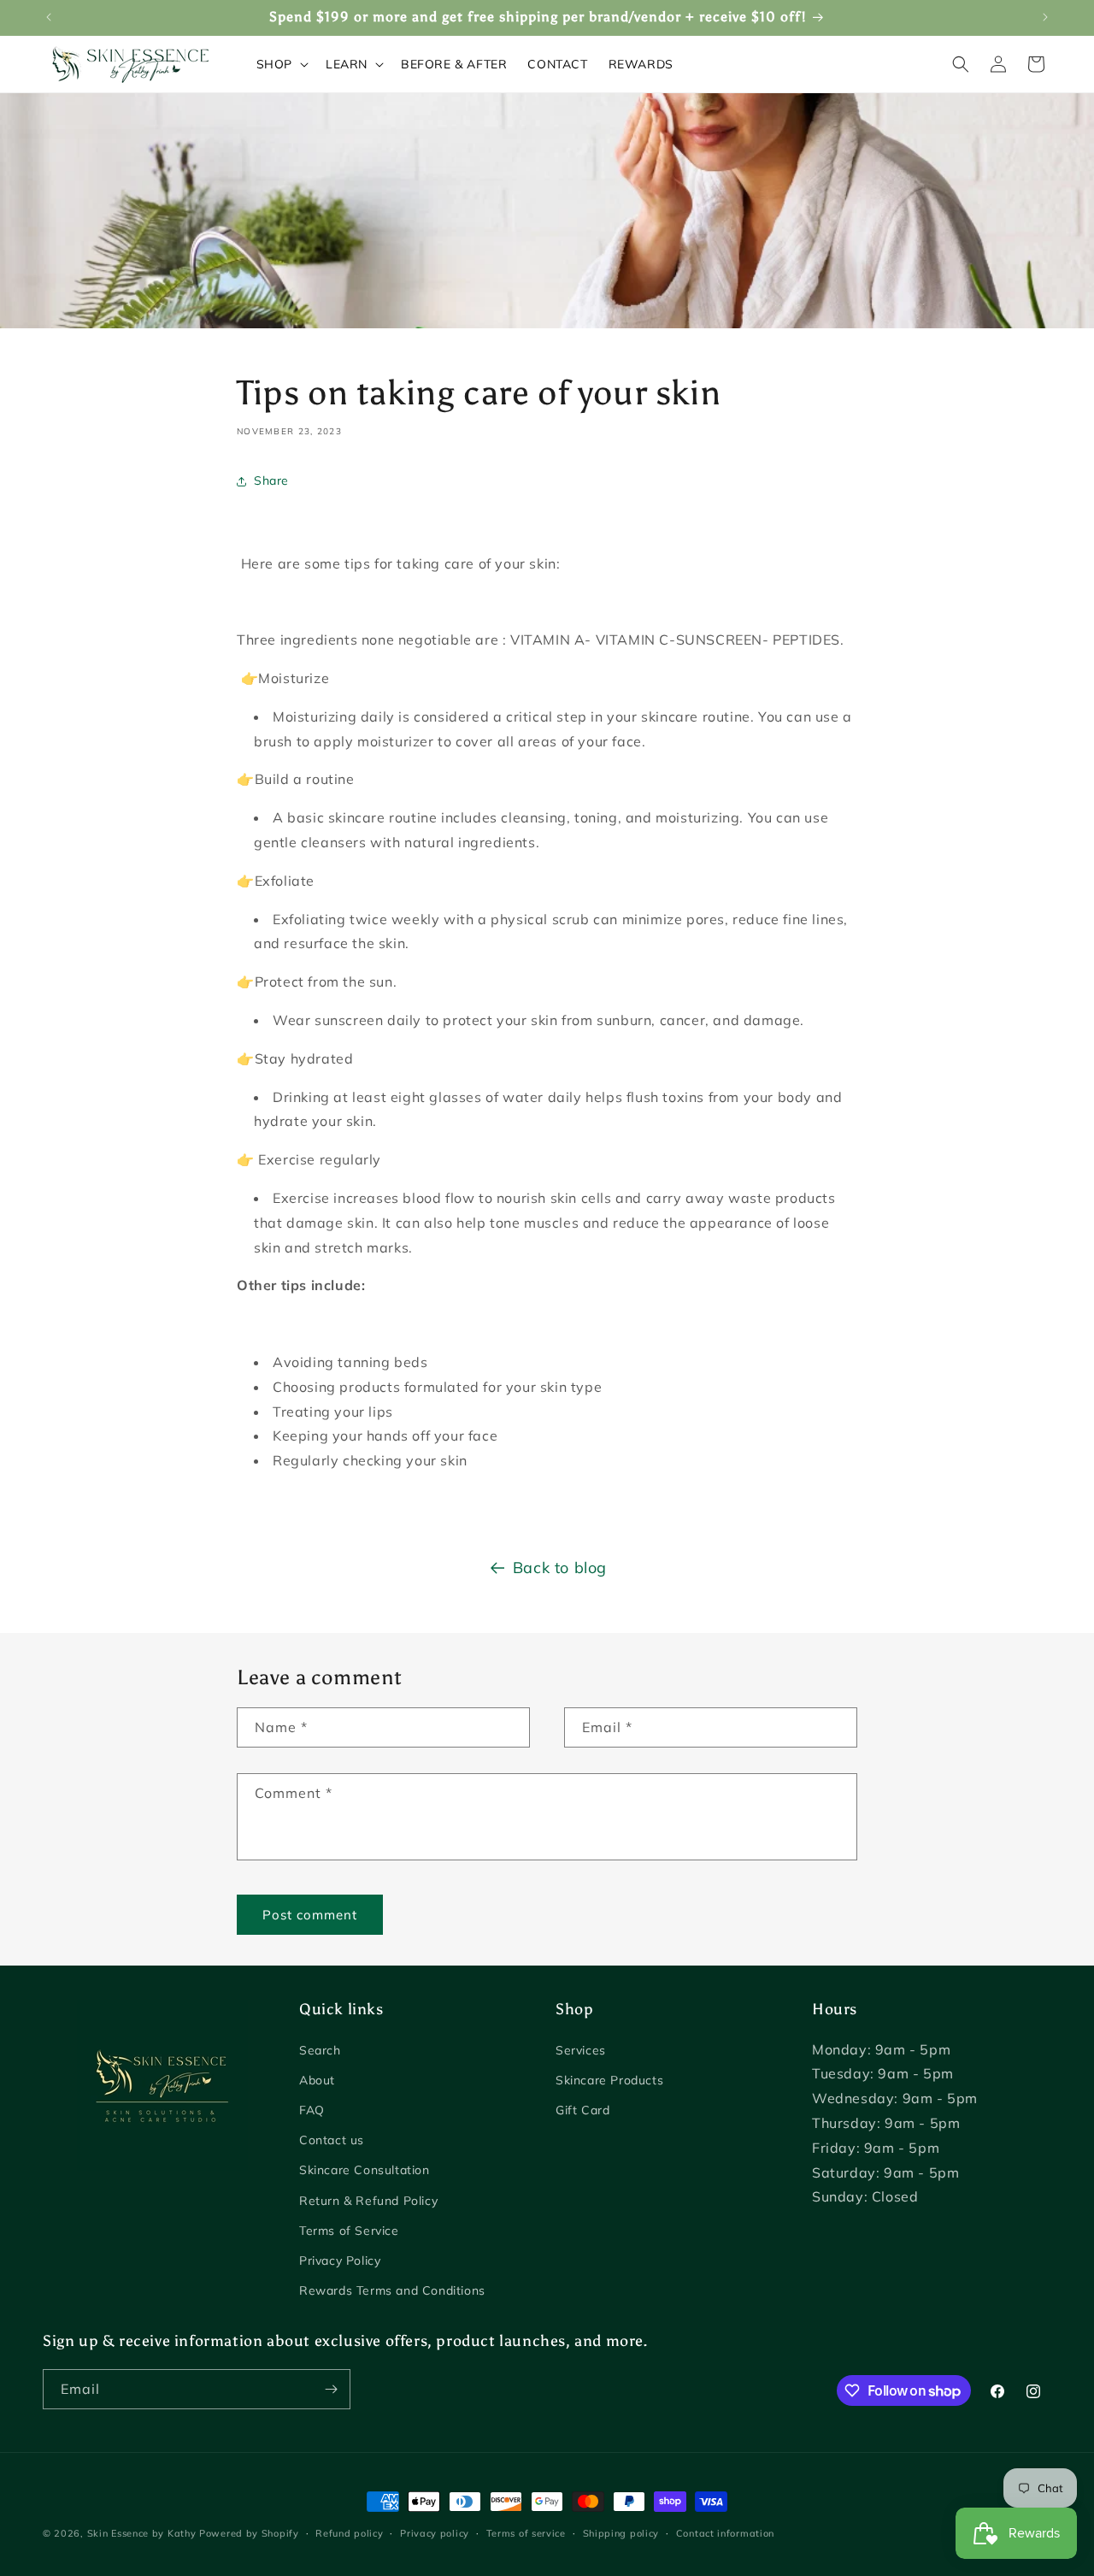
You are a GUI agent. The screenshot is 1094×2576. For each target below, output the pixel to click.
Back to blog (560, 1568)
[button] (281, 64)
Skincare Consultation (365, 2170)
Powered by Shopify (249, 2533)
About (317, 2080)
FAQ (312, 2110)
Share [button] (271, 480)
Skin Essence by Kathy (142, 2533)
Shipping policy (621, 2533)
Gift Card (582, 2110)
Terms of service (526, 2533)
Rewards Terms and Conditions (392, 2290)
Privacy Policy (340, 2261)
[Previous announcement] (49, 17)
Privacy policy (435, 2533)
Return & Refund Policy (368, 2201)
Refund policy (349, 2533)
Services (581, 2050)
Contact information (725, 2533)
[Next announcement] (1045, 17)
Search (320, 2050)
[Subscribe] (331, 2389)
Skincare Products (609, 2080)
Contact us (332, 2140)
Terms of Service (349, 2231)
